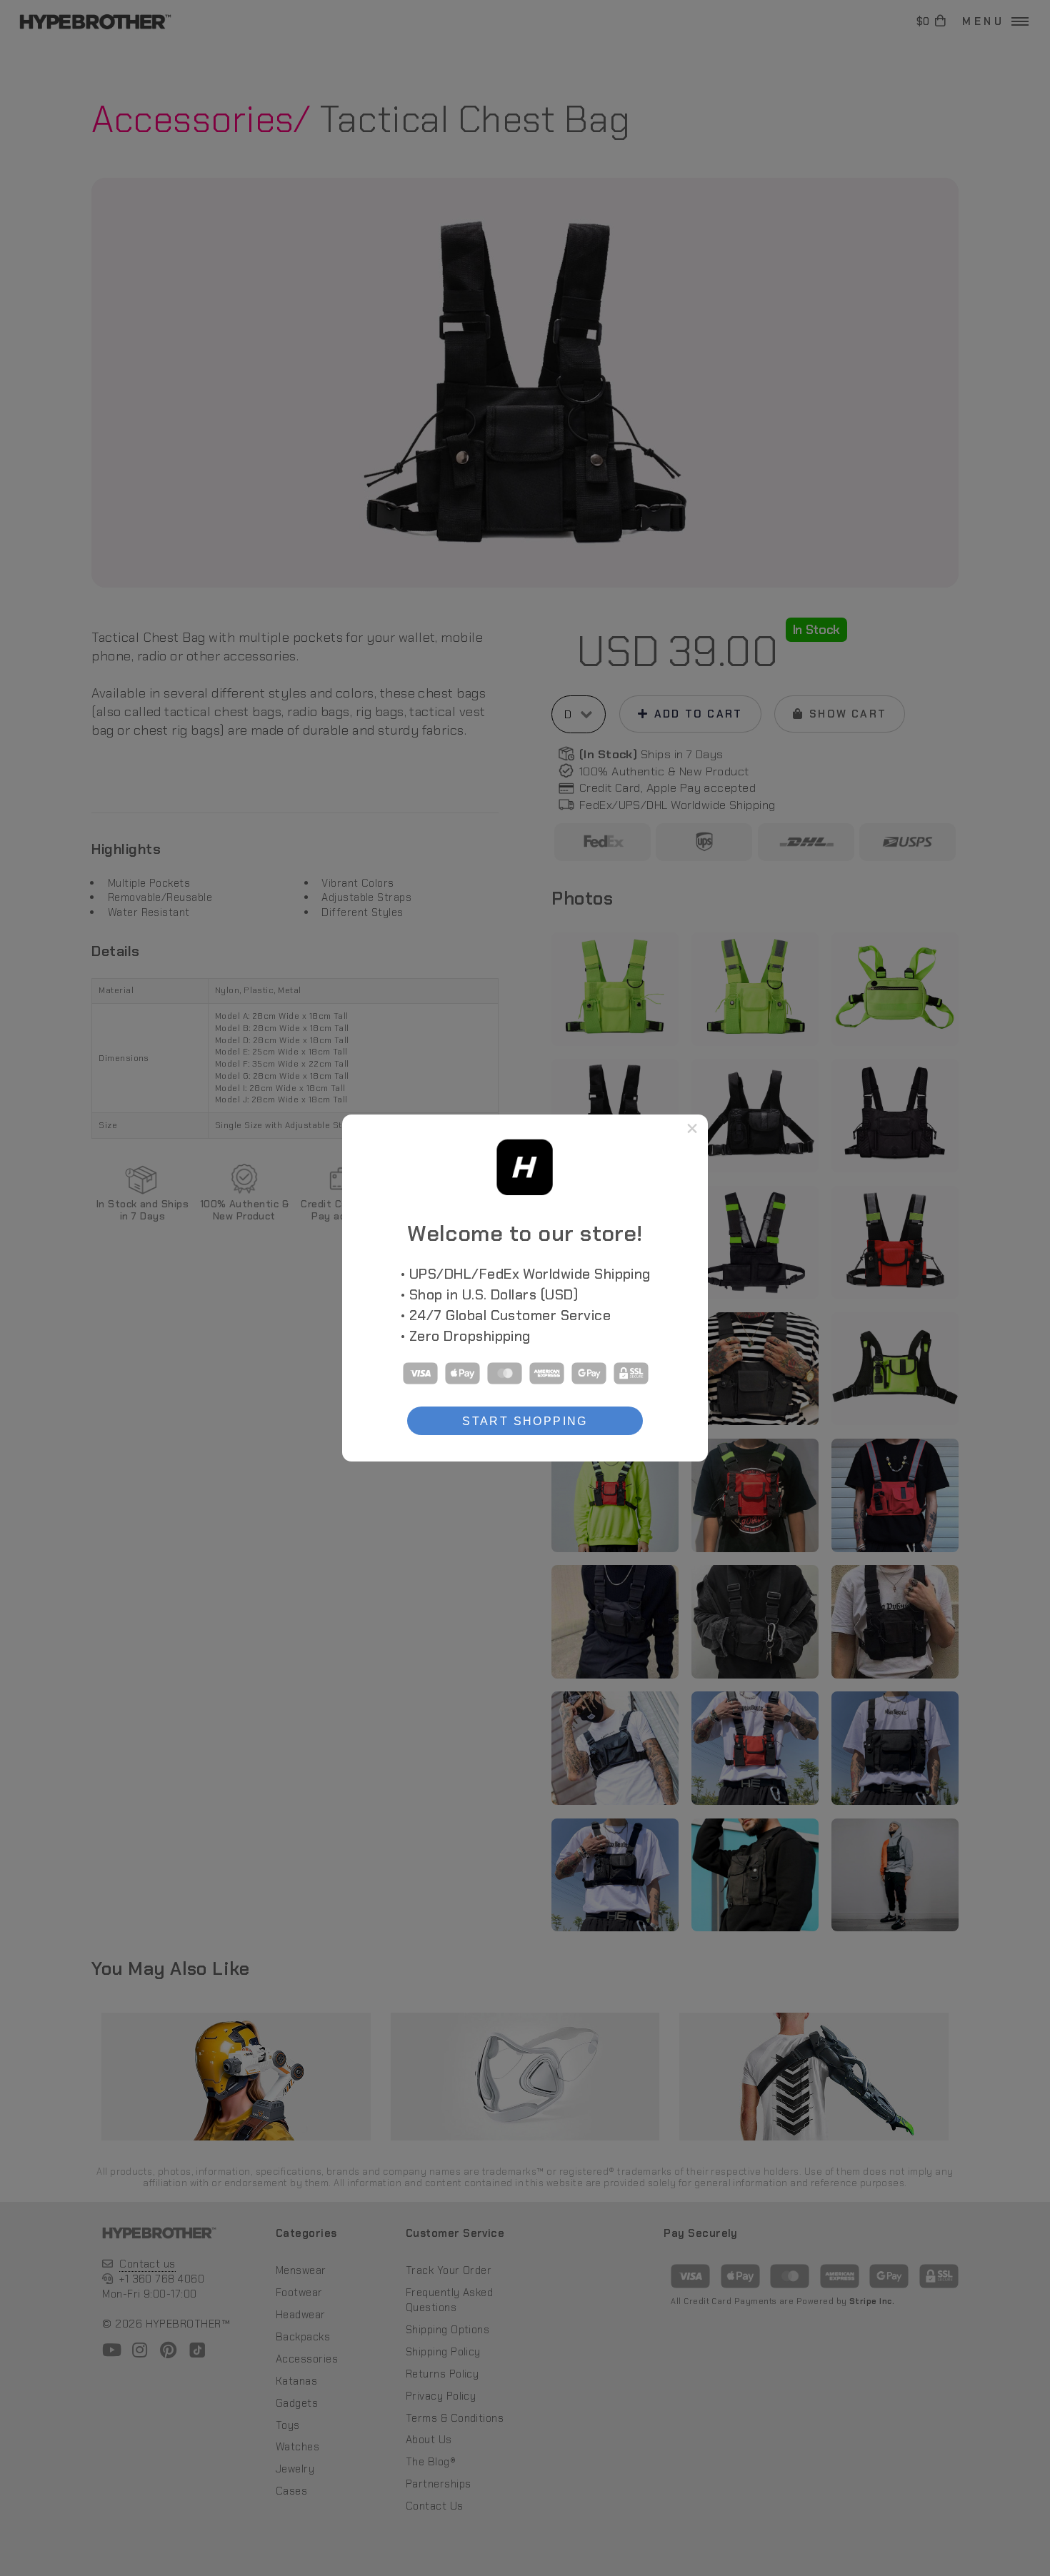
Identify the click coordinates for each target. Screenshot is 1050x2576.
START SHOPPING (525, 1421)
